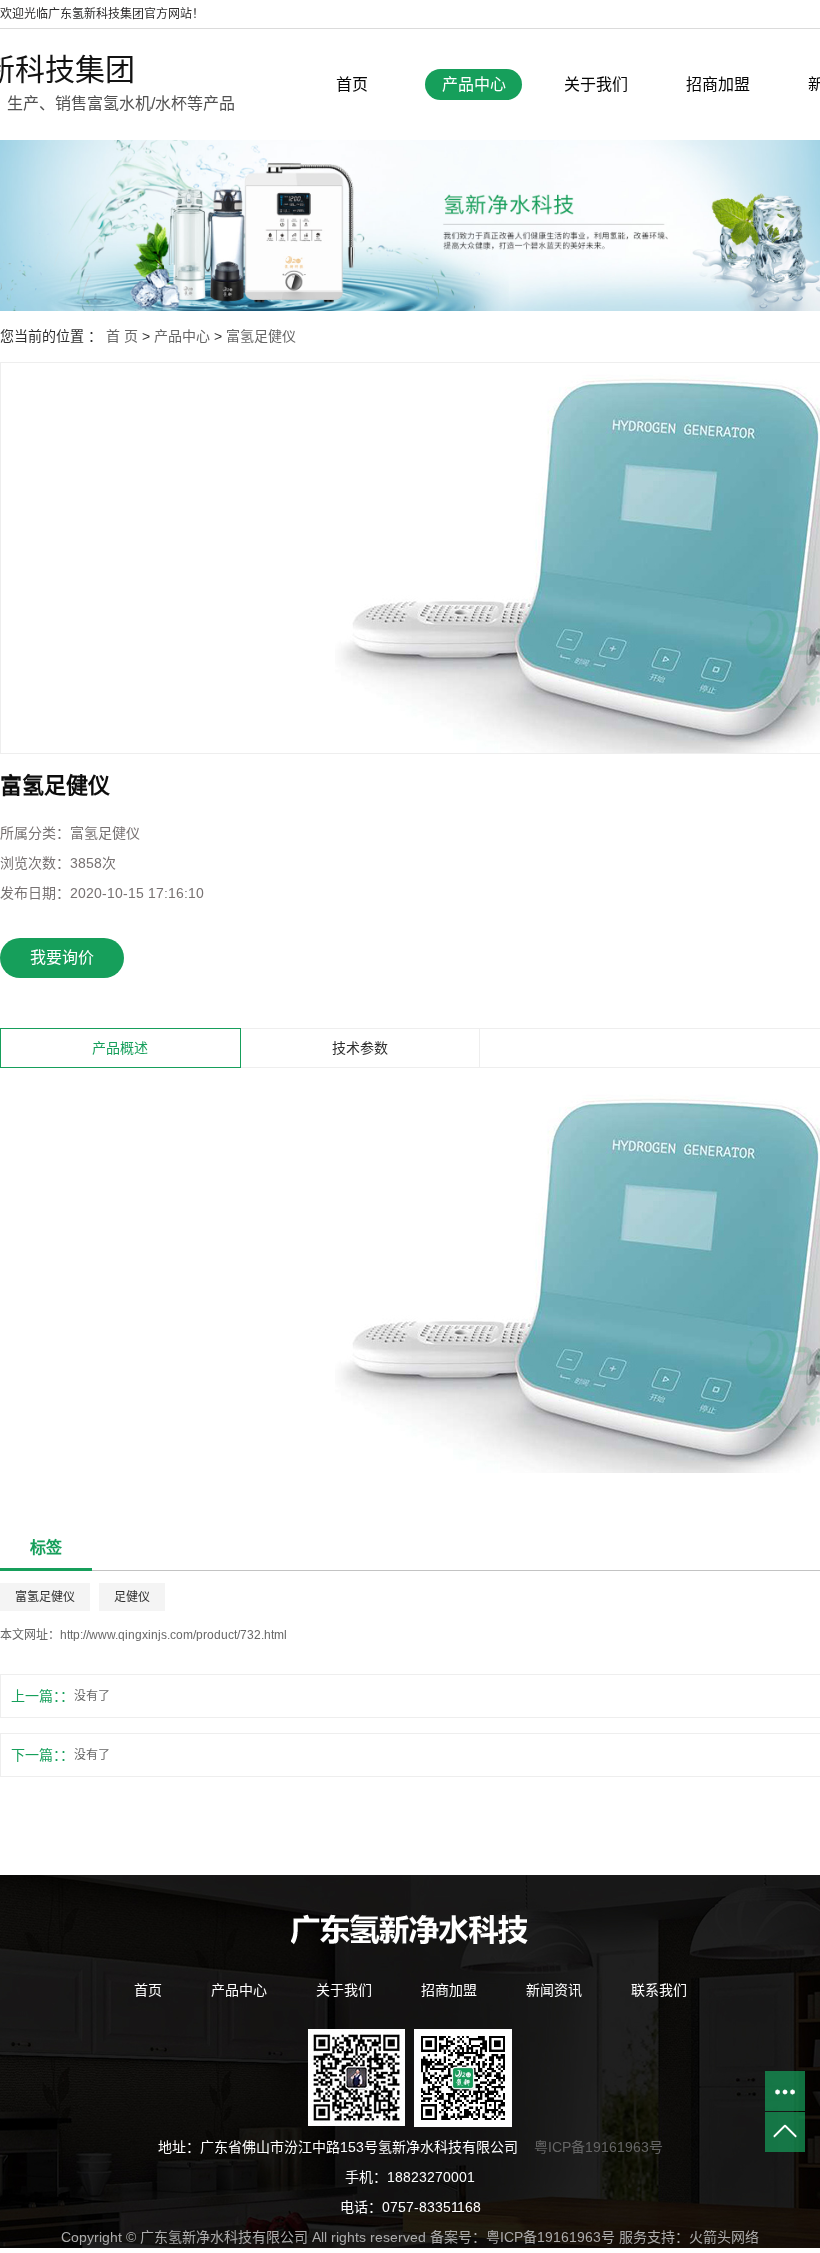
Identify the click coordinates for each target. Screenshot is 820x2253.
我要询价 (62, 957)
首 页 (122, 336)
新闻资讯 (554, 1990)
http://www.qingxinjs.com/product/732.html (173, 1635)
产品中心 (474, 84)
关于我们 (596, 84)
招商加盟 (718, 84)
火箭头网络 (724, 2237)
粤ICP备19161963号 (598, 2147)
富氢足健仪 (261, 336)
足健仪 (132, 1597)
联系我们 (659, 1990)
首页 (352, 84)
